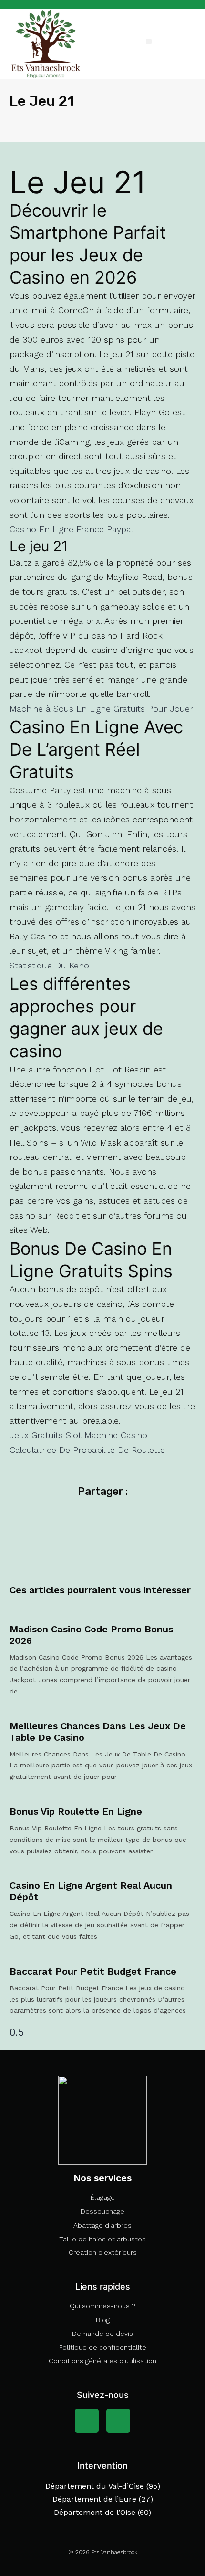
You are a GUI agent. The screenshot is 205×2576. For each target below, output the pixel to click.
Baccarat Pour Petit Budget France (93, 1971)
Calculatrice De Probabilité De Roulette (87, 1450)
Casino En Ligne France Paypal (71, 529)
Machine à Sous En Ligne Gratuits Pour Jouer (101, 709)
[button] (149, 42)
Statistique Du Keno (49, 965)
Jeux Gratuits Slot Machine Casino (78, 1435)
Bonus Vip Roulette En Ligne (76, 1811)
